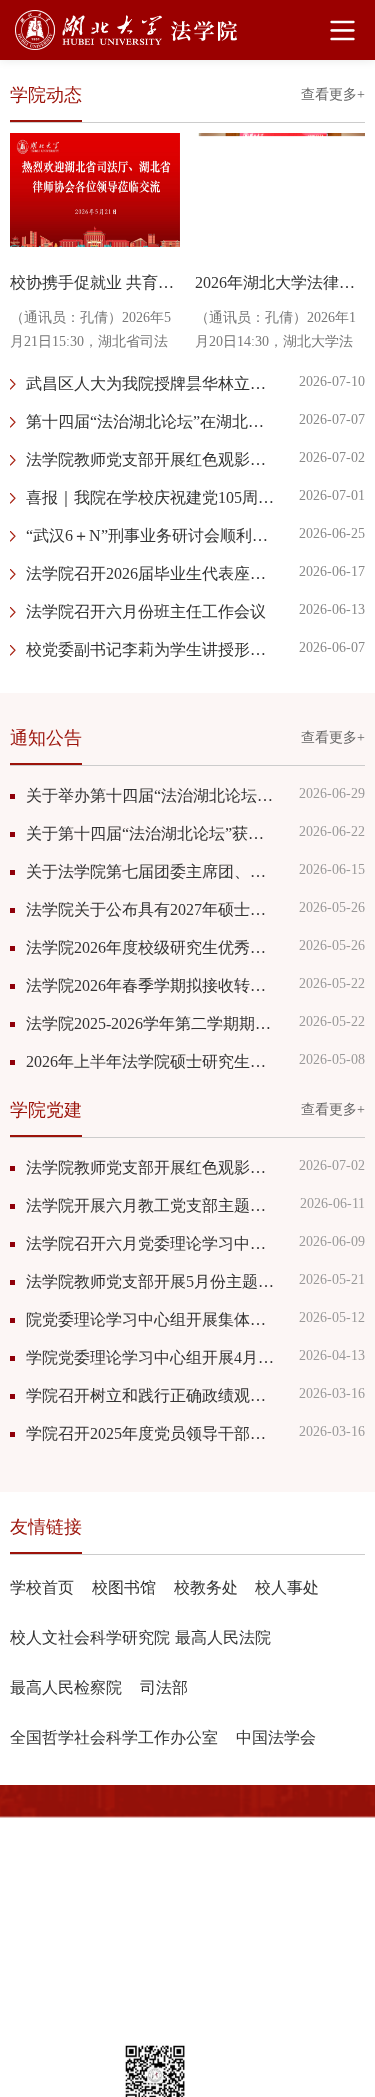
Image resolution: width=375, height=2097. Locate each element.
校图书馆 (124, 1587)
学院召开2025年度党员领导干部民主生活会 (152, 1433)
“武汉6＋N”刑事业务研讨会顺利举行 (152, 535)
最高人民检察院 (66, 1687)
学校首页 (42, 1587)
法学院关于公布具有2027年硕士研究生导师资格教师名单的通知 (152, 909)
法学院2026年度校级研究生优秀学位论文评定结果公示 (152, 947)
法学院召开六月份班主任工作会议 (146, 611)
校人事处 (287, 1587)
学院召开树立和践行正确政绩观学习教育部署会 (152, 1395)
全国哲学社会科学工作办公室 (114, 1737)
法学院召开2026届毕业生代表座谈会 (152, 573)
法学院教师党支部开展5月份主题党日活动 (152, 1281)
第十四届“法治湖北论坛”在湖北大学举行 (152, 421)
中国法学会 (276, 1737)
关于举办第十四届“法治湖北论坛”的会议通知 (152, 795)
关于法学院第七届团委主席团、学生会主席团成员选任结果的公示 (152, 871)
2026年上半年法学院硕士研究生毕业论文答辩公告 (152, 1061)
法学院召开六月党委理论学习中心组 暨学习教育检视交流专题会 (152, 1243)
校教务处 (206, 1587)
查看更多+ (333, 94)
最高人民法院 (223, 1637)
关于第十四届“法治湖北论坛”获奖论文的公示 (152, 833)
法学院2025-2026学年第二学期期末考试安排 (152, 1023)
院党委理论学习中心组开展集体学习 (152, 1319)
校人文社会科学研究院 (90, 1637)
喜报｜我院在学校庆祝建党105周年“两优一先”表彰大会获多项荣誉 (152, 497)
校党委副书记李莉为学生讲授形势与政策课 (152, 649)
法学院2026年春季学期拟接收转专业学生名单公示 (152, 985)
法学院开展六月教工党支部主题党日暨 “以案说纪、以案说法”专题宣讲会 (153, 1205)
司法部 (164, 1687)
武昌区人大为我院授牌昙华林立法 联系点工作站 (152, 383)
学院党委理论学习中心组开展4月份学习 (152, 1357)
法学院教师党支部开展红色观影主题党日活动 (152, 459)
